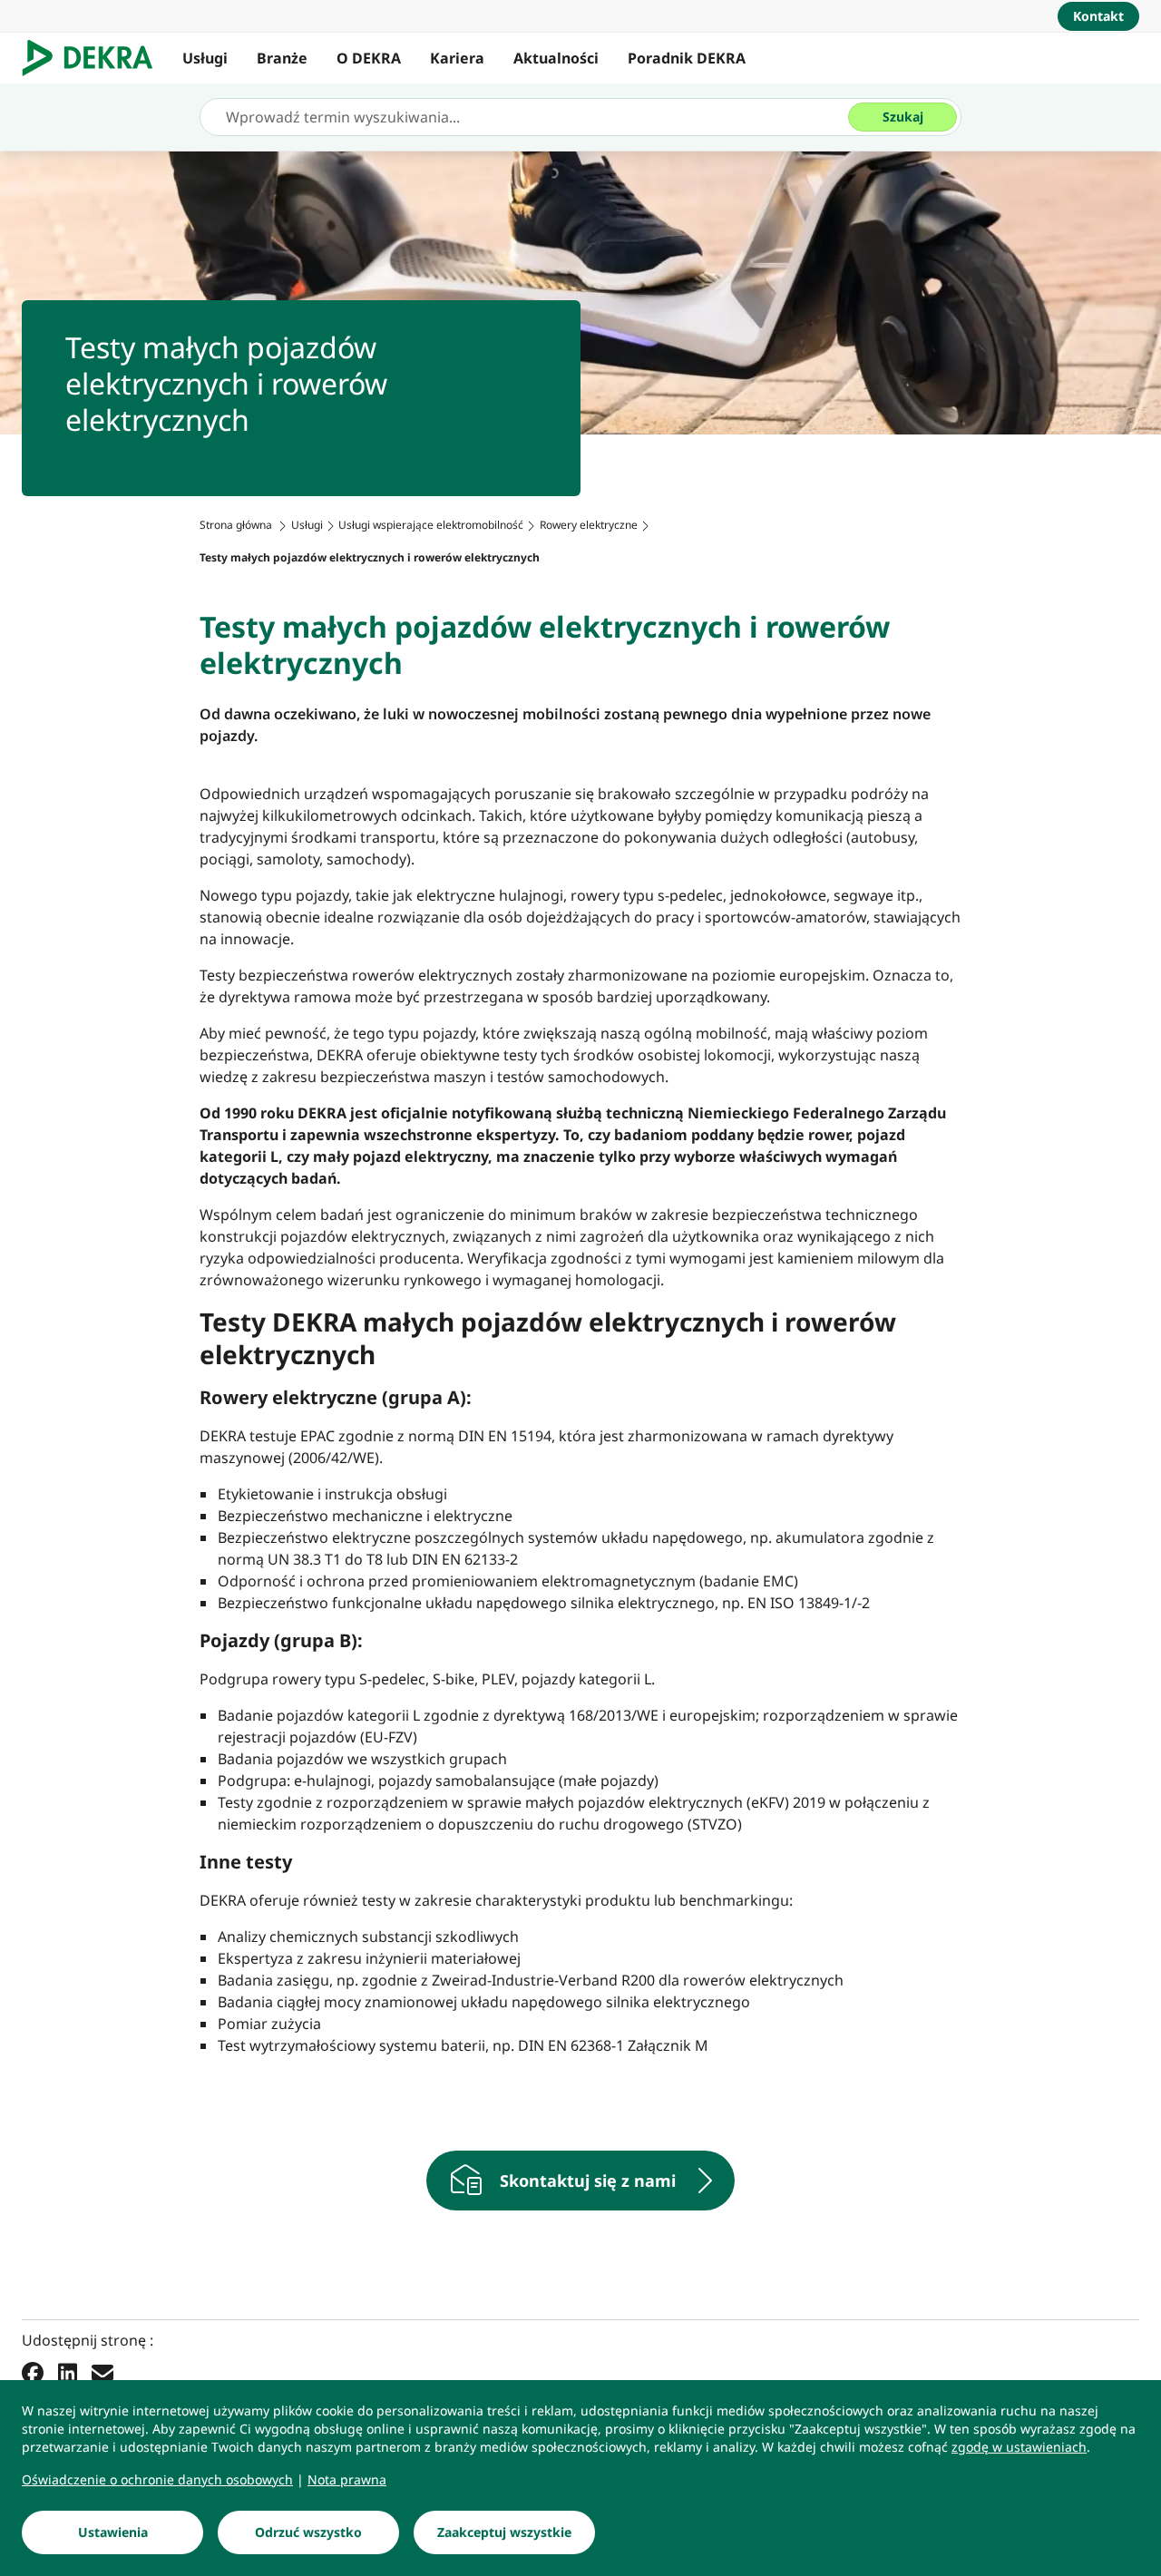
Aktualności (556, 58)
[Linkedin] (68, 2372)
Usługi (205, 58)
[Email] (102, 2372)
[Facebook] (33, 2372)
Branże (282, 58)
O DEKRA (369, 58)
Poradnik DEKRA (687, 58)
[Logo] (95, 58)
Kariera (457, 58)
